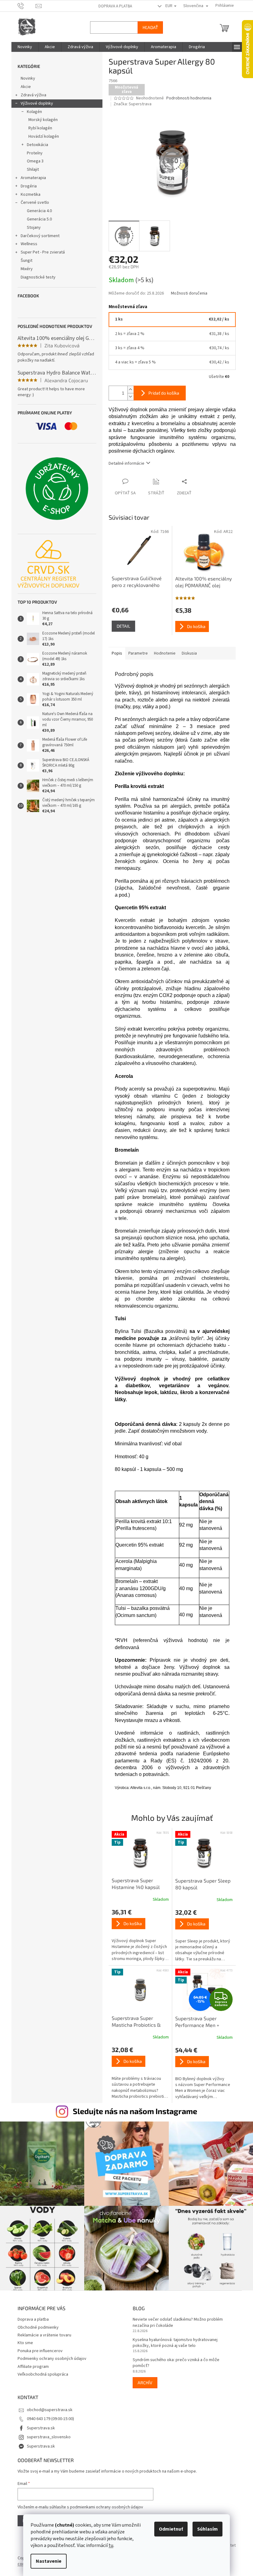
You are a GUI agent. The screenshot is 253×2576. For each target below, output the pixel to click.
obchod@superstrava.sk (47, 2407)
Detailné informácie (124, 463)
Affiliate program (31, 2364)
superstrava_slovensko (46, 2434)
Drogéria (26, 186)
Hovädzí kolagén (41, 136)
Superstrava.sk (38, 2425)
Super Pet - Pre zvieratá (40, 252)
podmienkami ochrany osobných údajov (104, 2504)
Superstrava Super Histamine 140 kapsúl (133, 1884)
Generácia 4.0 (37, 211)
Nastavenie (46, 2561)
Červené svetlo (32, 203)
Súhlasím (205, 2529)
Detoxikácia (35, 145)
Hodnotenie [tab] (162, 653)
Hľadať (148, 27)
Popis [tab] (114, 653)
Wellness (27, 244)
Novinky (25, 78)
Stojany (31, 228)
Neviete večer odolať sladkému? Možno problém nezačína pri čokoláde (176, 2319)
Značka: (130, 104)
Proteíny (32, 153)
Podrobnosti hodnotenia (187, 98)
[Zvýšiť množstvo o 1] (128, 390)
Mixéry (24, 269)
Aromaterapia (31, 178)
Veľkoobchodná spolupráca (40, 2371)
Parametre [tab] (136, 653)
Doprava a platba (113, 6)
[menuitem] (22, 47)
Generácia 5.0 (37, 219)
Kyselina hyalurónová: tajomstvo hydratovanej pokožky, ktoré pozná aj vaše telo (173, 2340)
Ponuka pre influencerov (38, 2348)
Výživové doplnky (34, 103)
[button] (138, 1935)
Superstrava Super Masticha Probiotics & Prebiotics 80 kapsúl (134, 2022)
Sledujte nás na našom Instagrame (133, 2111)
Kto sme (23, 2340)
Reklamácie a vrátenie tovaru (42, 2332)
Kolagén (32, 112)
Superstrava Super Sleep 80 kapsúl (200, 1884)
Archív (143, 2379)
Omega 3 (33, 161)
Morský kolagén (41, 120)
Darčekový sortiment (38, 236)
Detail (121, 626)
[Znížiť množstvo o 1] (128, 397)
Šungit (24, 261)
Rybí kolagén (38, 128)
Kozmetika (28, 195)
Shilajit (30, 170)
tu (109, 2545)
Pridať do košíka (161, 393)
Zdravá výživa (31, 95)
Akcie (23, 87)
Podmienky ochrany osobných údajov (50, 2356)
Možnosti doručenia (187, 293)
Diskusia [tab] (187, 653)
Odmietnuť (169, 2529)
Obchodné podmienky (36, 2324)
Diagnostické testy (36, 277)
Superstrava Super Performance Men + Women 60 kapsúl (195, 2022)
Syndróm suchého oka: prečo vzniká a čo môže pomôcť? (174, 2360)
